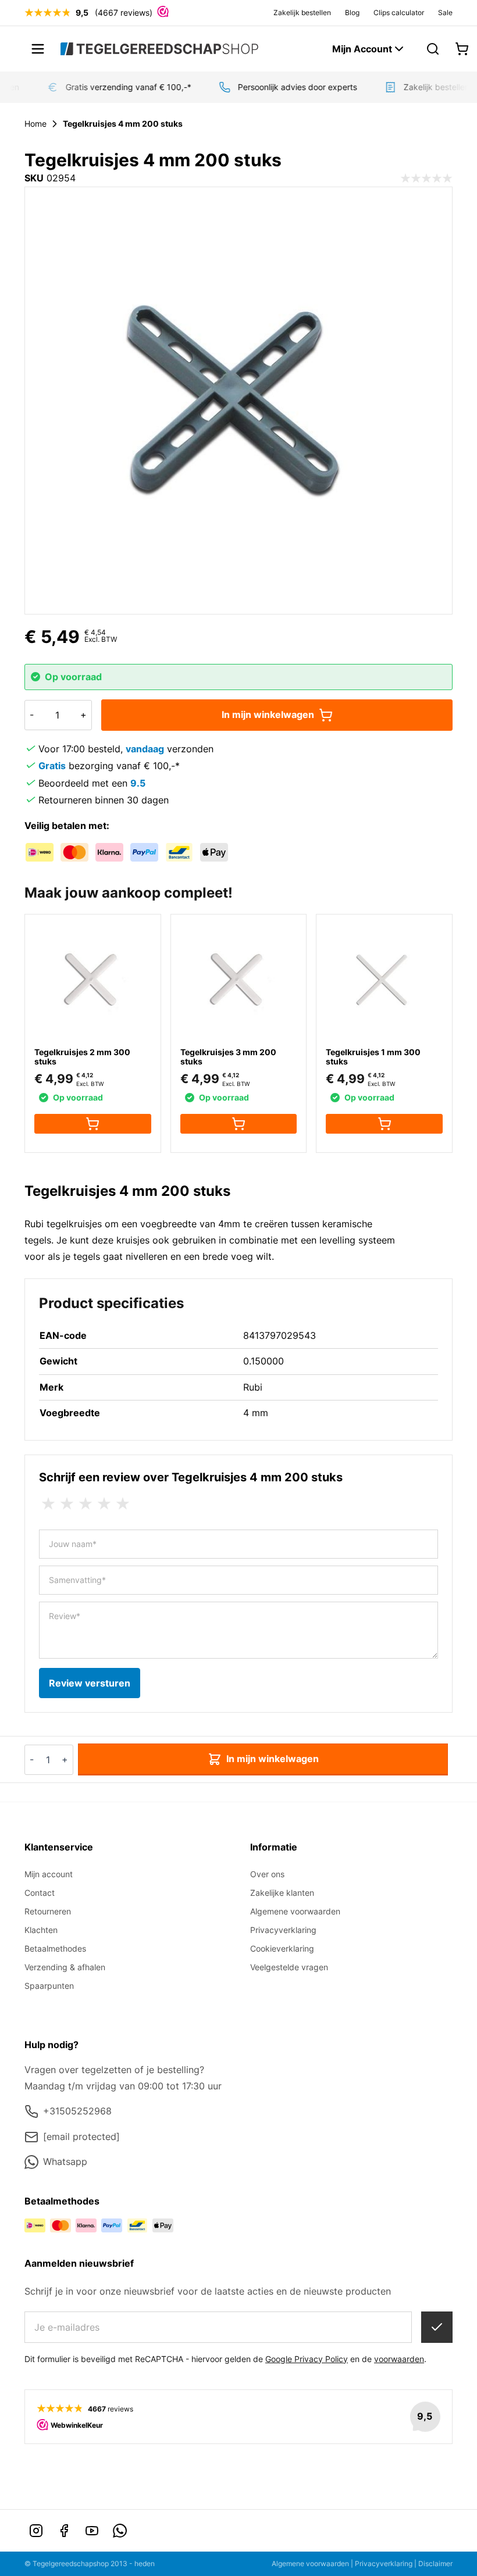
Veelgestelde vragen (289, 1967)
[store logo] (159, 49)
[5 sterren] (123, 1504)
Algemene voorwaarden (295, 1911)
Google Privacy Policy (307, 2359)
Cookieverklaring (282, 1948)
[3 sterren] (86, 1504)
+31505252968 (77, 2111)
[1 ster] (48, 1504)
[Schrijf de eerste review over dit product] (426, 178)
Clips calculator (399, 12)
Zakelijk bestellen (302, 12)
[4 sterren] (104, 1504)
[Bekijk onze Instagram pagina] (36, 2531)
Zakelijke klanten (282, 1893)
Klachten (41, 1930)
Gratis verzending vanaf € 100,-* (121, 87)
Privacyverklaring (283, 1930)
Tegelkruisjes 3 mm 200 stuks (228, 1057)
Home (35, 124)
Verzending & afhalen (65, 1967)
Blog (352, 12)
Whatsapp (65, 2161)
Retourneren (48, 1911)
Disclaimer (435, 2564)
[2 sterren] (67, 1504)
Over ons (267, 1874)
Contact (40, 1893)
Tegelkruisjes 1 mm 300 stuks (373, 1057)
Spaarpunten (49, 1986)
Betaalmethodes (55, 1948)
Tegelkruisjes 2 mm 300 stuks (82, 1057)
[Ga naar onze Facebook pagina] (64, 2531)
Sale (445, 12)
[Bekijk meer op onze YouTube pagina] (92, 2531)
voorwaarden (399, 2359)
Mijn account (49, 1874)
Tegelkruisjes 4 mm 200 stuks (123, 124)
